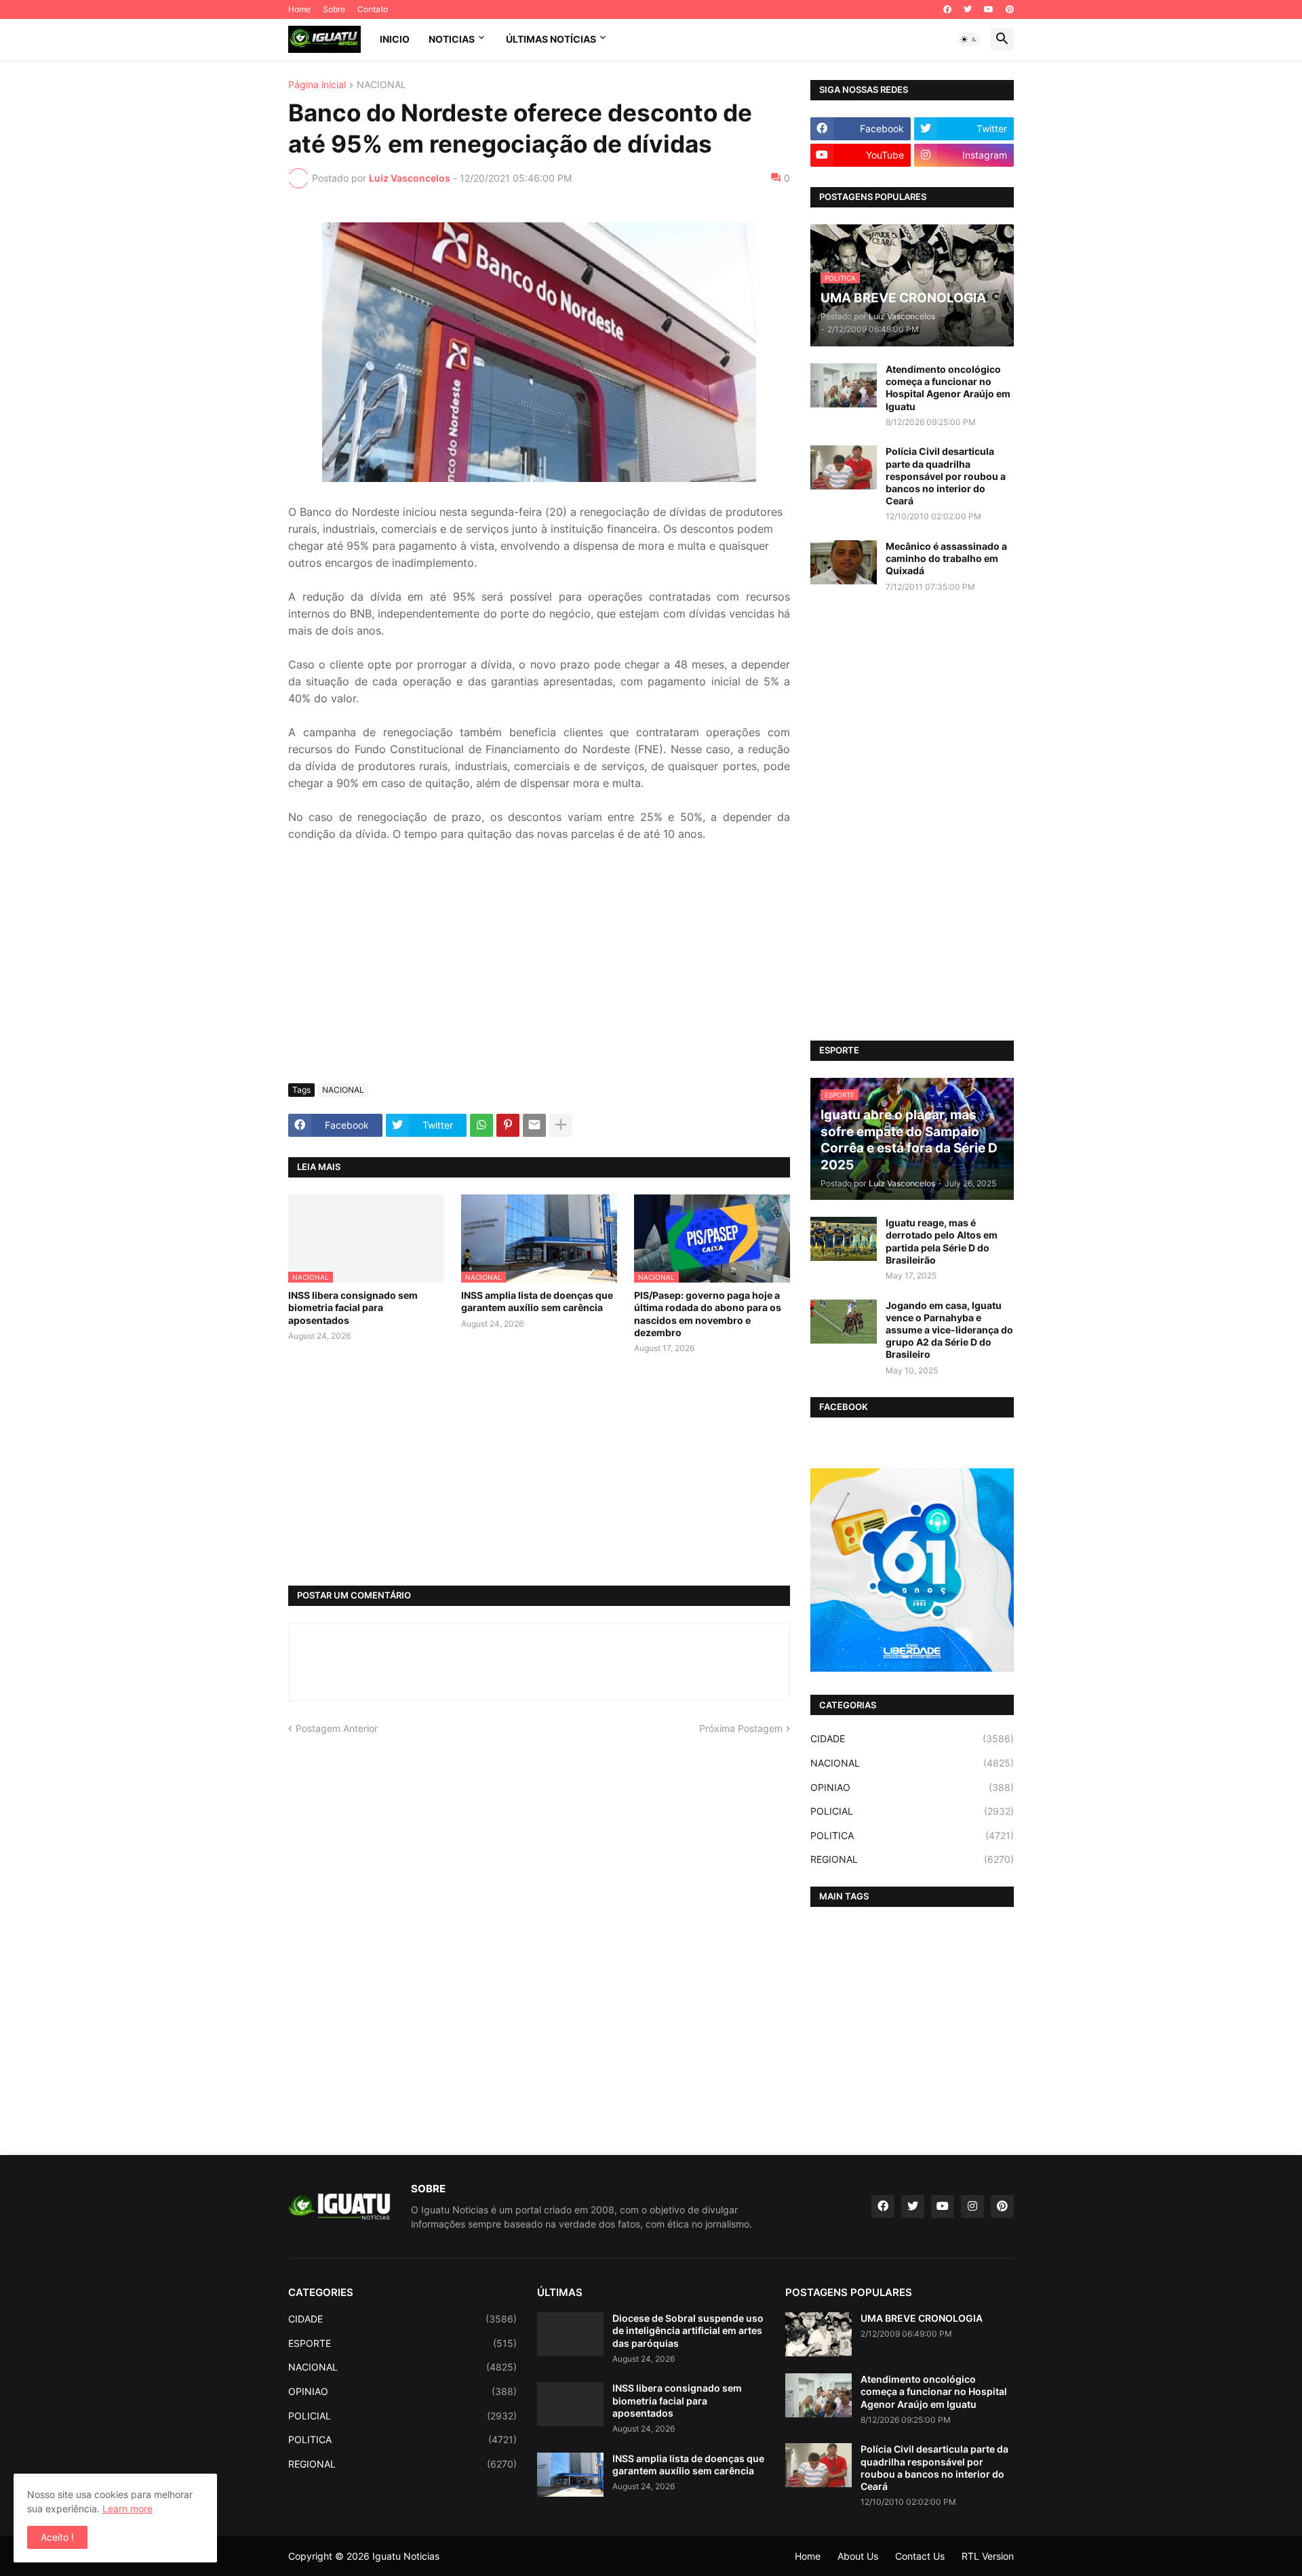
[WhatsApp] (481, 1125)
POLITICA (912, 1835)
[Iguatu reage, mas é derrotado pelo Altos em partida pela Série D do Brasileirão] (844, 1239)
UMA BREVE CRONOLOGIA (922, 2318)
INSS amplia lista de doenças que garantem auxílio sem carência (537, 1301)
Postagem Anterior (337, 1728)
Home (299, 9)
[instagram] (972, 2207)
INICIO (395, 39)
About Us (858, 2556)
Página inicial (317, 85)
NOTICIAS (452, 39)
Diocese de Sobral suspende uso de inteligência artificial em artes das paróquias (688, 2330)
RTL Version (988, 2556)
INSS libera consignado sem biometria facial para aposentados (353, 1307)
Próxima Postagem (741, 1728)
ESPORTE (402, 2343)
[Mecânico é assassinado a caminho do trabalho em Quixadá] (844, 562)
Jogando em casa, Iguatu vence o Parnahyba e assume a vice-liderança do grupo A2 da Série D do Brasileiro (949, 1330)
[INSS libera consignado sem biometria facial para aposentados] (570, 2404)
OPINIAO (912, 1787)
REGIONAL (912, 1859)
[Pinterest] (508, 1125)
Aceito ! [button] (57, 2537)
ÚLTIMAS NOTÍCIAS (551, 39)
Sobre (334, 9)
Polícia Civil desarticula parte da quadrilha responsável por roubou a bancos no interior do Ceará (946, 476)
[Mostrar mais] (561, 1125)
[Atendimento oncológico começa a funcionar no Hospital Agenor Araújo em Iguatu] (844, 385)
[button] (969, 39)
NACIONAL (381, 85)
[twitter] (968, 9)
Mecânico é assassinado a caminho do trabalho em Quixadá (946, 558)
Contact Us (920, 2556)
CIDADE (912, 1738)
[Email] (534, 1125)
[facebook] (947, 9)
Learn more (127, 2509)
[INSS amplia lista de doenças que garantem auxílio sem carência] (570, 2475)
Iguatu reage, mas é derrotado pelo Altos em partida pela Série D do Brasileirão (942, 1241)
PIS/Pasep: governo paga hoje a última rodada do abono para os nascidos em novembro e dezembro (708, 1314)
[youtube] (989, 9)
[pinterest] (1010, 9)
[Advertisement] (539, 971)
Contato (373, 9)
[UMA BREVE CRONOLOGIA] (818, 2334)
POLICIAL (912, 1811)
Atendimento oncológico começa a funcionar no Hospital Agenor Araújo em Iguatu (948, 388)
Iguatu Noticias (406, 2556)
